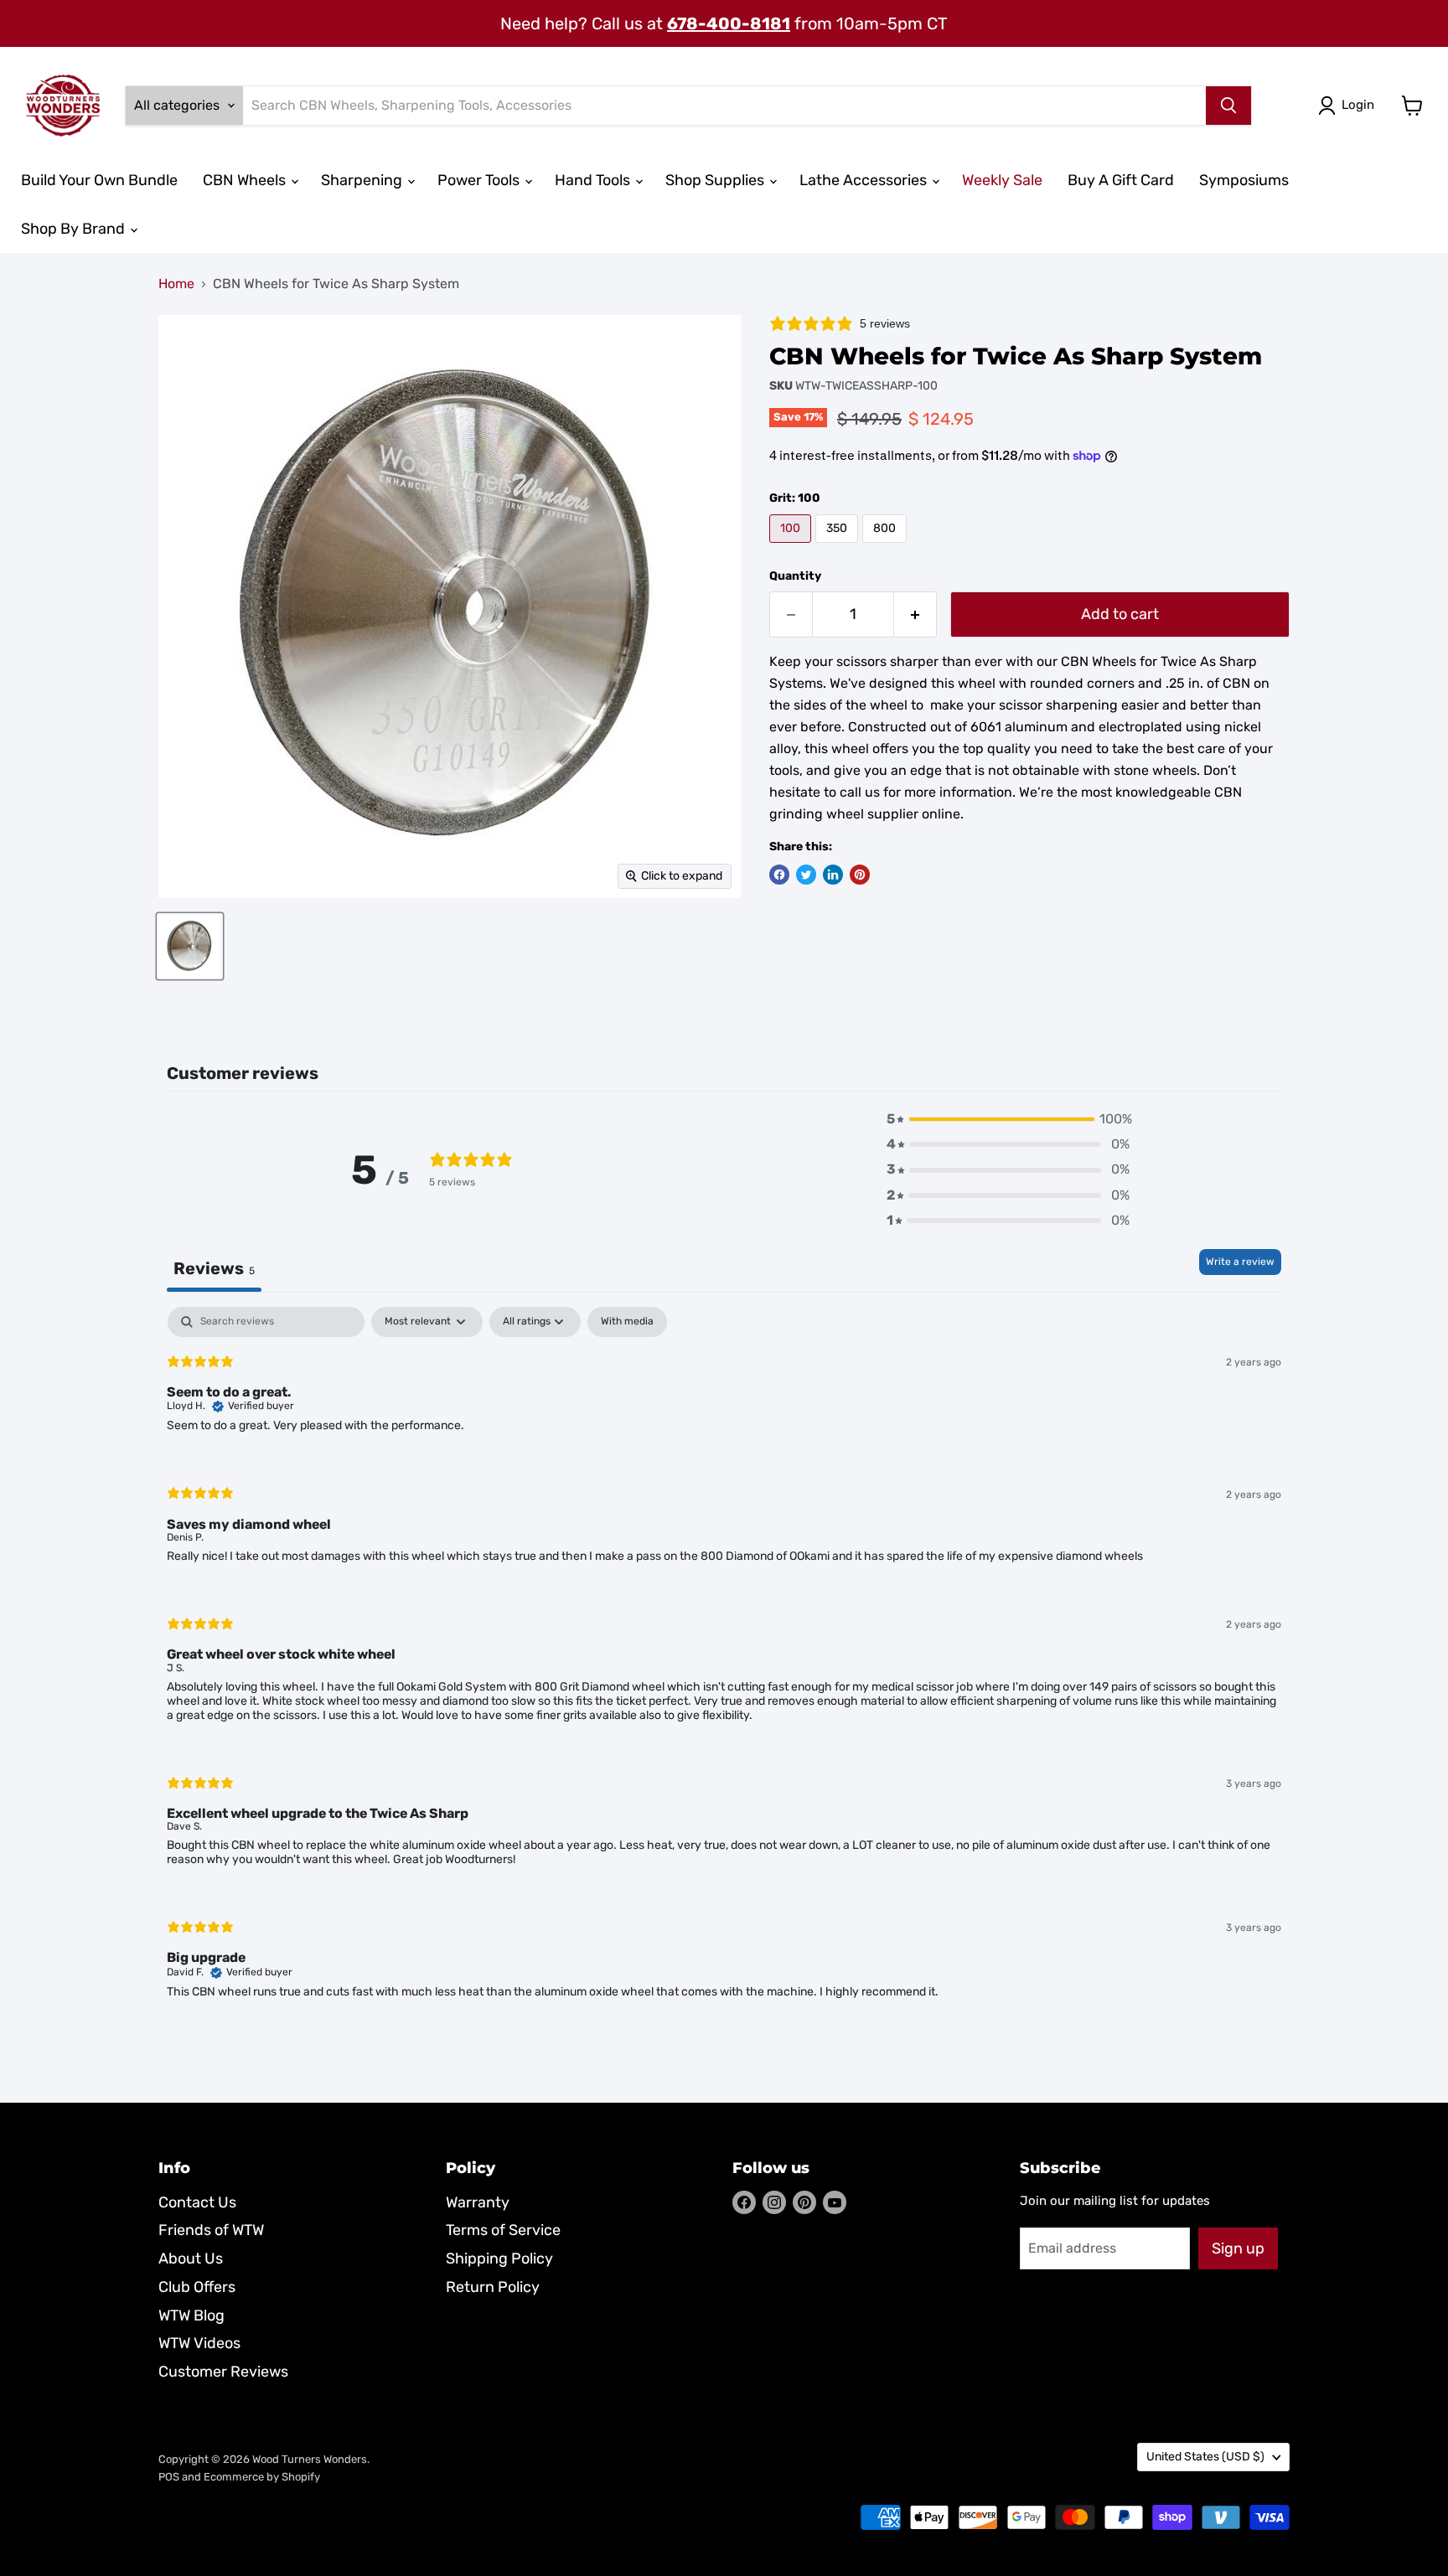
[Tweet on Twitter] (806, 875)
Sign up (1238, 2248)
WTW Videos (199, 2343)
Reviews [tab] (214, 1268)
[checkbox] (627, 1322)
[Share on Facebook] (779, 875)
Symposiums (1244, 180)
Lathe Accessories (865, 180)
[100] (792, 547)
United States (1205, 2457)
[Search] (1228, 106)
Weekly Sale (1002, 180)
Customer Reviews (223, 2372)
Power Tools (480, 180)
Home (176, 284)
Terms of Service (503, 2230)
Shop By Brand (75, 229)
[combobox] (724, 106)
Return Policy (493, 2287)
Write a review (1240, 1262)
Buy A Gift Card (1121, 180)
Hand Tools (594, 180)
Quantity (795, 576)
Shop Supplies (716, 180)
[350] (839, 547)
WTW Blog (191, 2315)
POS (169, 2477)
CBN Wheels (246, 180)
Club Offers (197, 2287)
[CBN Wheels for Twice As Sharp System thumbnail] (190, 946)
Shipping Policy (499, 2259)
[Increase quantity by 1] (915, 614)
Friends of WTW (211, 2230)
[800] (887, 547)
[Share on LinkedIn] (833, 875)
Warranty (478, 2202)
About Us (191, 2259)
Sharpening (363, 180)
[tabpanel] (724, 1667)
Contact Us (197, 2202)
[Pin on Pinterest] (860, 875)
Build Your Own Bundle (99, 180)
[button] (1008, 1119)
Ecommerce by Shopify (262, 2477)
